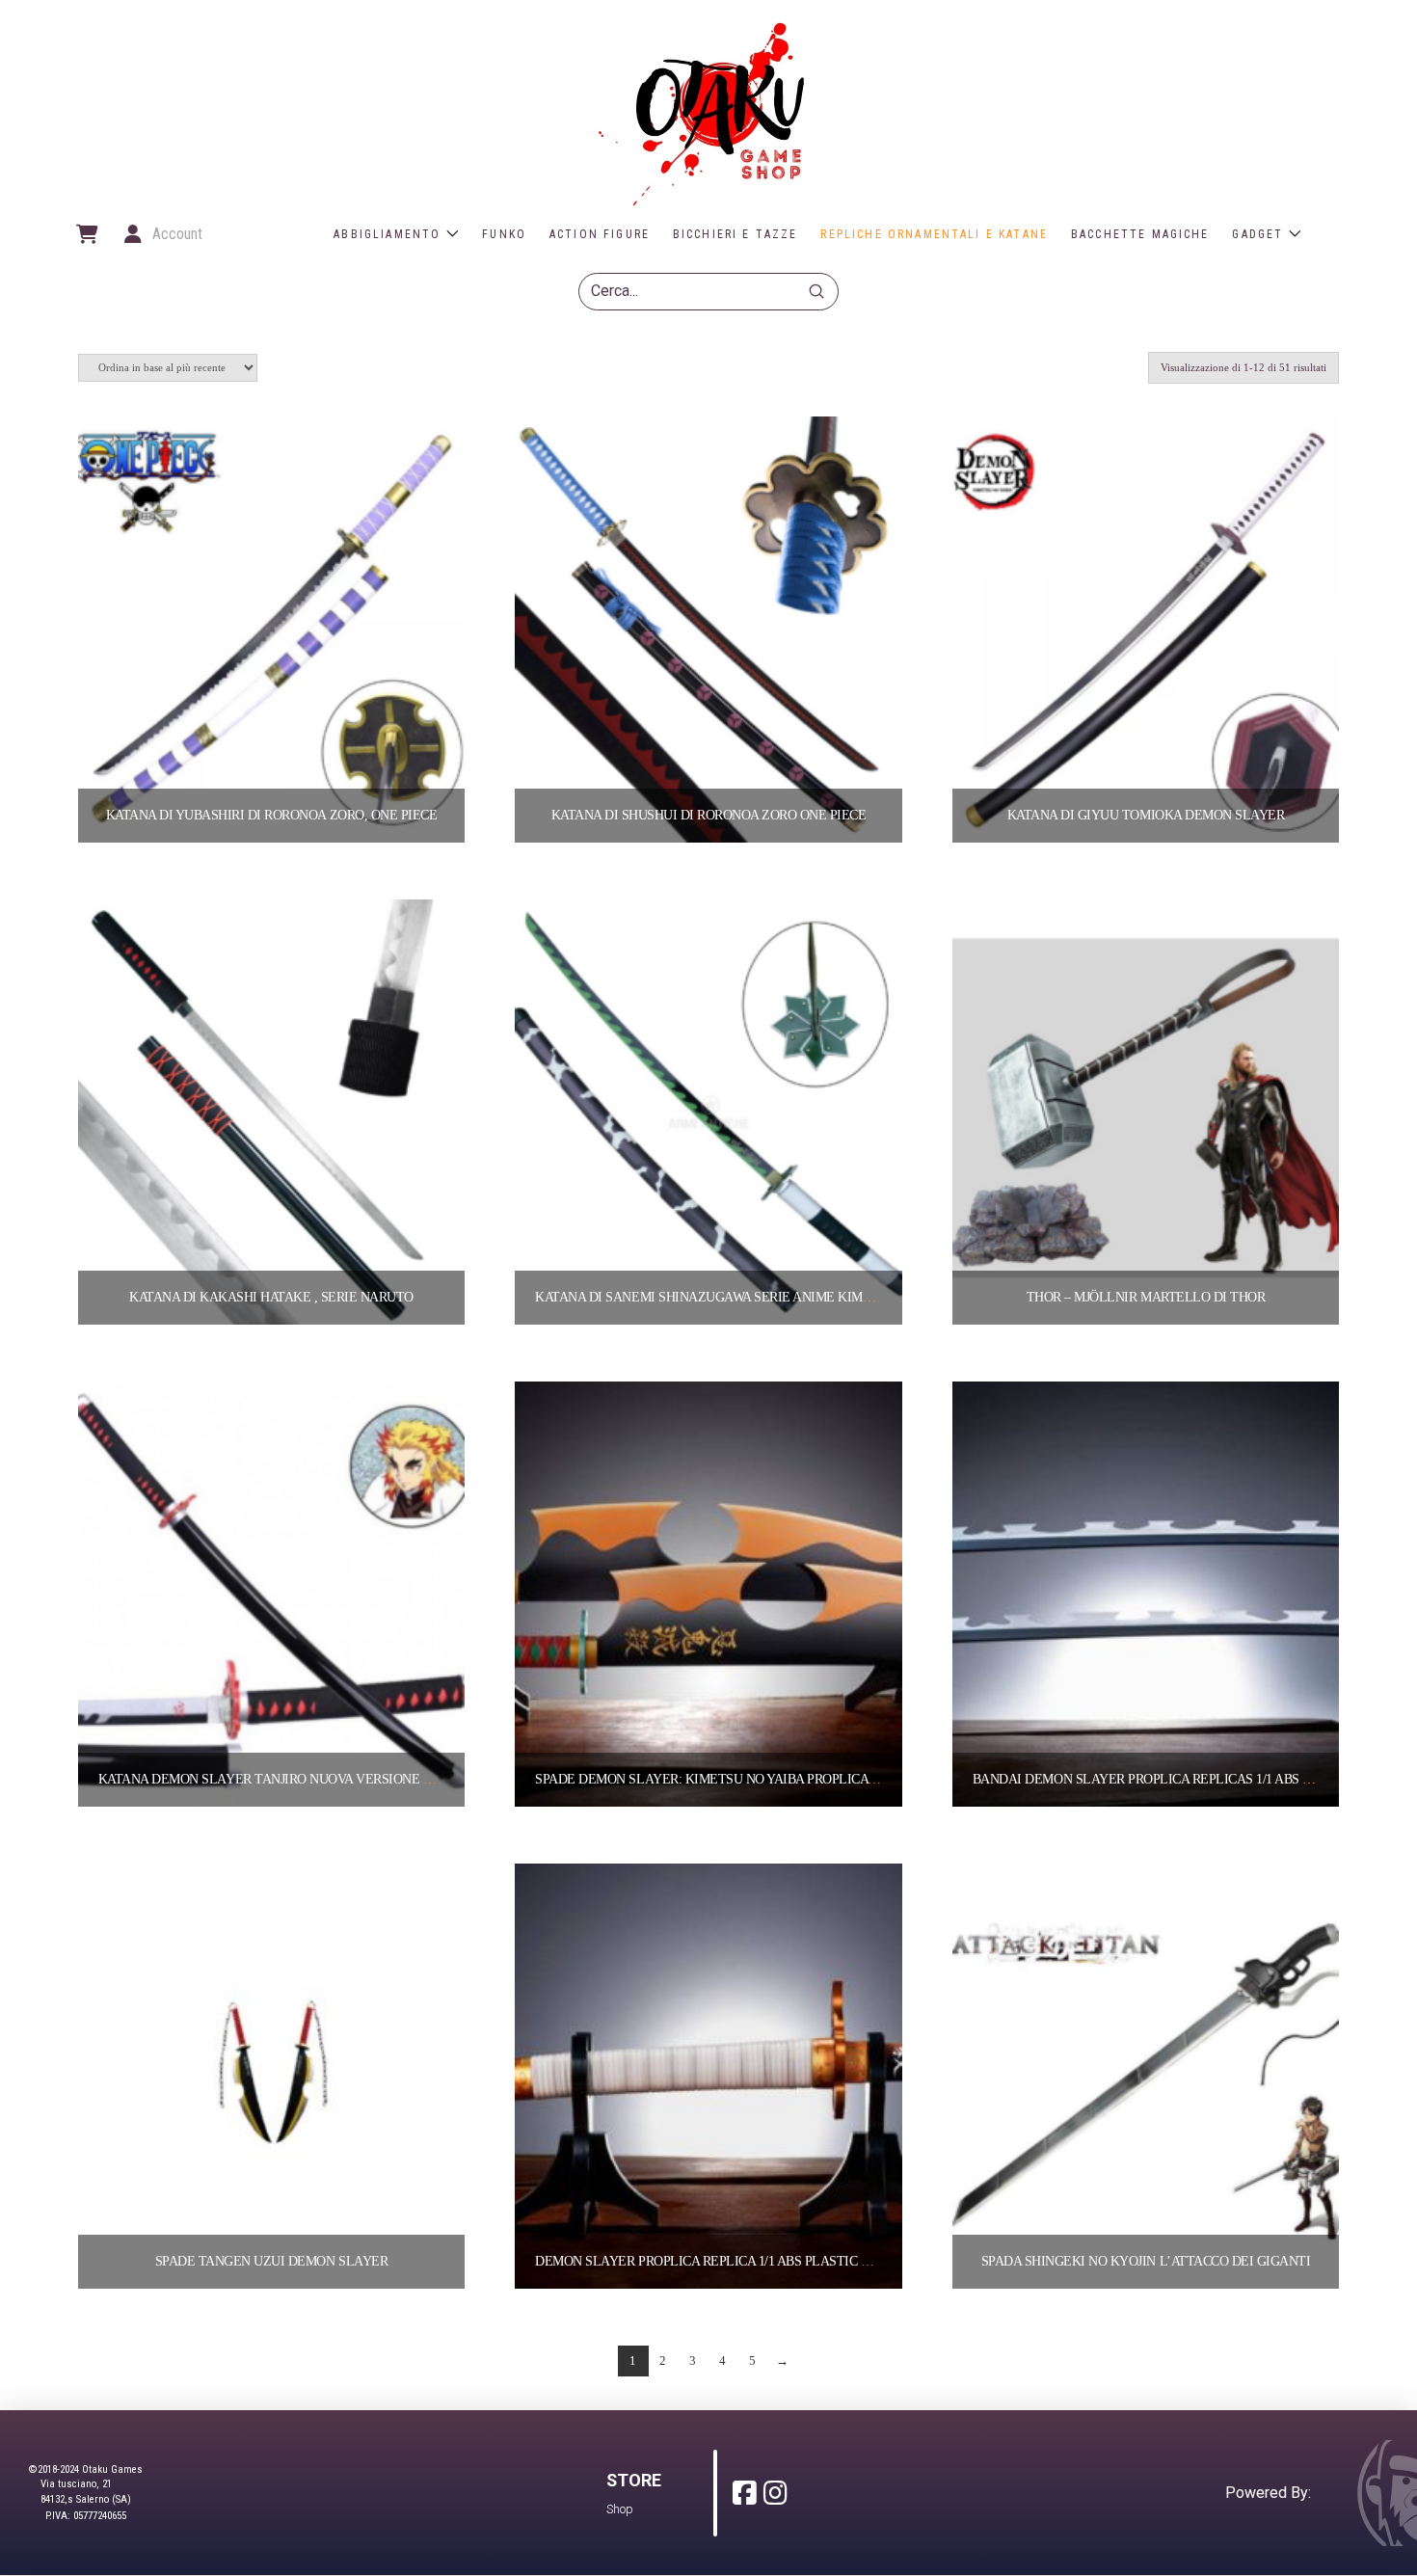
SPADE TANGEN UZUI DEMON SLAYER (271, 2261)
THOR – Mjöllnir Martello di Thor (1146, 1297)
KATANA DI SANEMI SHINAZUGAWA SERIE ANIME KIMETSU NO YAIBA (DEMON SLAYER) (802, 1297)
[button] (86, 234)
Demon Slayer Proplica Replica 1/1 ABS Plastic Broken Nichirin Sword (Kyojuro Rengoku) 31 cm (866, 2261)
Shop (620, 2509)
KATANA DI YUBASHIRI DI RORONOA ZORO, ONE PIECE (271, 815)
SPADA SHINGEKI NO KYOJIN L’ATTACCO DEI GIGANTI (1146, 2261)
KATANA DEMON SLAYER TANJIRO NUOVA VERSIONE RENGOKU (292, 1779)
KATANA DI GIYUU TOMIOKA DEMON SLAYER (1146, 815)
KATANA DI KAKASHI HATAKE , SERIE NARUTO (271, 1297)
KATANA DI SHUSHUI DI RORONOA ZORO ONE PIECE (709, 815)
